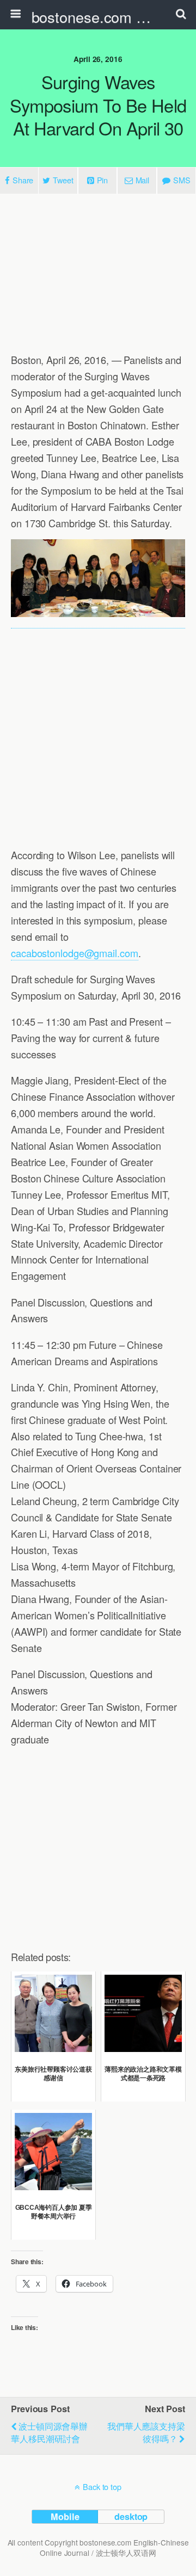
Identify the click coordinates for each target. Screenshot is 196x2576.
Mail (143, 180)
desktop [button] (131, 2516)
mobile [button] (65, 2516)
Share (23, 180)
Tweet (63, 180)
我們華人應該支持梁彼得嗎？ (146, 2432)
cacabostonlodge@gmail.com (75, 953)
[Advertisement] (98, 274)
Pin (103, 180)
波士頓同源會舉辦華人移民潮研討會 (49, 2432)
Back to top (102, 2487)
